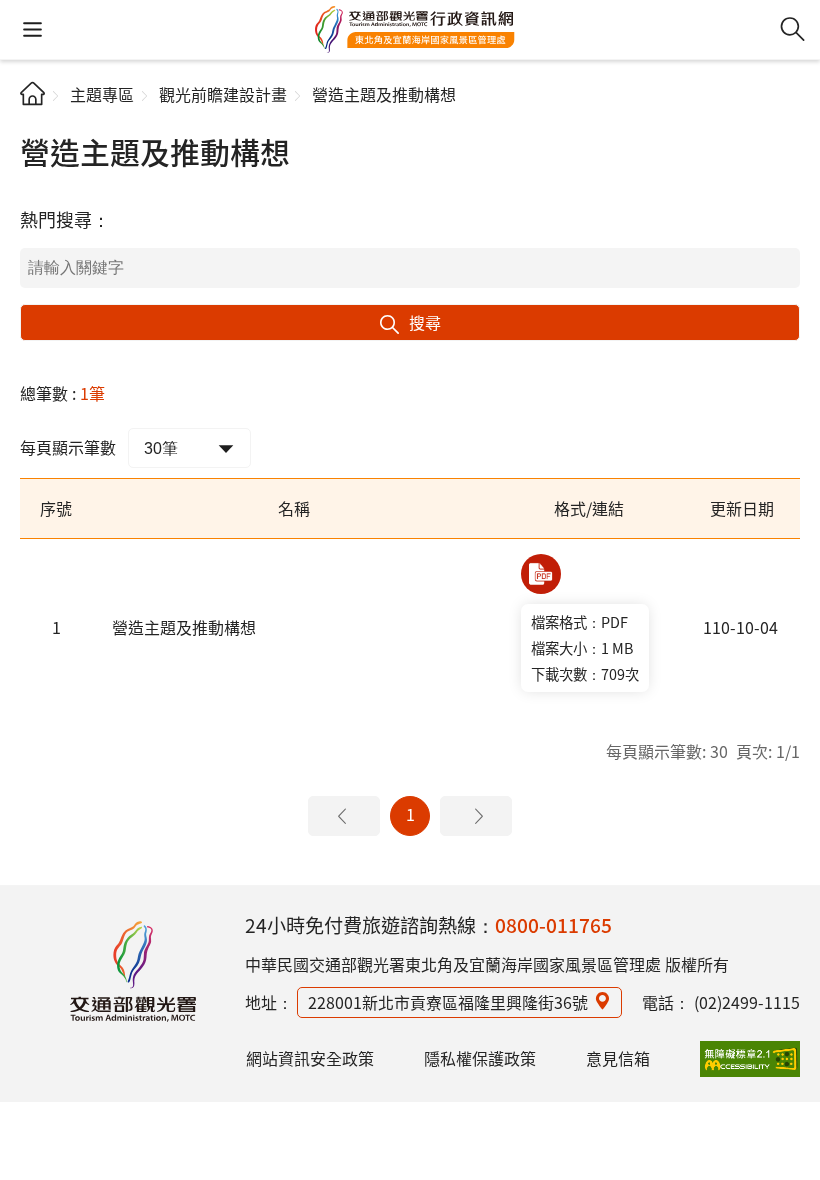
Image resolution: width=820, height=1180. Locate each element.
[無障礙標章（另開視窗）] (750, 1059)
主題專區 (102, 94)
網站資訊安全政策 (310, 1058)
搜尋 (425, 322)
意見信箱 (618, 1058)
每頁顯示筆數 (68, 447)
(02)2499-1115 (747, 1002)
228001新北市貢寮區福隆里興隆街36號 (448, 1002)
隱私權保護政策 (480, 1058)
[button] (32, 29)
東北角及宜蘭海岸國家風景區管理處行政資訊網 (415, 30)
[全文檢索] (792, 29)
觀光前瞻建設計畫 (223, 94)
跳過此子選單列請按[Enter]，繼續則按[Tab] (36, 116)
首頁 (32, 93)
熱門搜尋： (65, 219)
